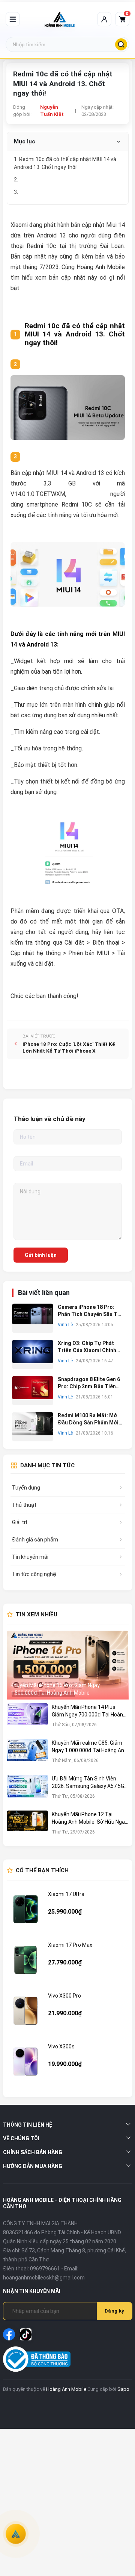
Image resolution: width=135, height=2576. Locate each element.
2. (17, 180)
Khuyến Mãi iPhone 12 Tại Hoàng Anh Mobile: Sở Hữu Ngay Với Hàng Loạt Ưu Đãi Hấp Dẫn (90, 1818)
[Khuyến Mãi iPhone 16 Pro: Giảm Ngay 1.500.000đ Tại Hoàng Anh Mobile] (68, 1665)
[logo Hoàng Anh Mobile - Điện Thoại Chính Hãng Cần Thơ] (60, 19)
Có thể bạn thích (42, 1870)
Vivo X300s (61, 2046)
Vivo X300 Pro (64, 1996)
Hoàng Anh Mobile (66, 2389)
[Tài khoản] (104, 19)
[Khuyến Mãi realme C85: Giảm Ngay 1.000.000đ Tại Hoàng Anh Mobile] (27, 1755)
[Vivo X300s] (25, 2062)
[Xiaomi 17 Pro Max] (25, 1960)
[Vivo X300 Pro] (25, 2011)
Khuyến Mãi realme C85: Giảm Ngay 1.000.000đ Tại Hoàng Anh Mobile (89, 1747)
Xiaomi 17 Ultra (66, 1894)
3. (17, 192)
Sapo (123, 2389)
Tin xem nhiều (37, 1614)
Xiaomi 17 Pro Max (70, 1945)
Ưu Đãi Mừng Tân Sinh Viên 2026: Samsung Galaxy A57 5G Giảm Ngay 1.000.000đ (88, 1783)
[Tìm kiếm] (121, 44)
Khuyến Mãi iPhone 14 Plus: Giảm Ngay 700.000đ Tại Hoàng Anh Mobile (89, 1711)
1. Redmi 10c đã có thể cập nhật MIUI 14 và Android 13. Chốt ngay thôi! (65, 163)
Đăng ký (114, 2311)
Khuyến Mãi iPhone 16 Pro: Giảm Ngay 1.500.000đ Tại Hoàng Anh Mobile (55, 1689)
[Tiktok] (26, 2334)
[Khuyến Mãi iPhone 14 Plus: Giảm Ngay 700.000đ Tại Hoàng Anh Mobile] (27, 1719)
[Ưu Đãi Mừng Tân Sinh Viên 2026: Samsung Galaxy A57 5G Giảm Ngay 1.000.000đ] (27, 1791)
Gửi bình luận (41, 1255)
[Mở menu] (13, 19)
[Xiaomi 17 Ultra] (25, 1909)
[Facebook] (9, 2334)
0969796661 (45, 2269)
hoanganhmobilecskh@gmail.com (44, 2278)
